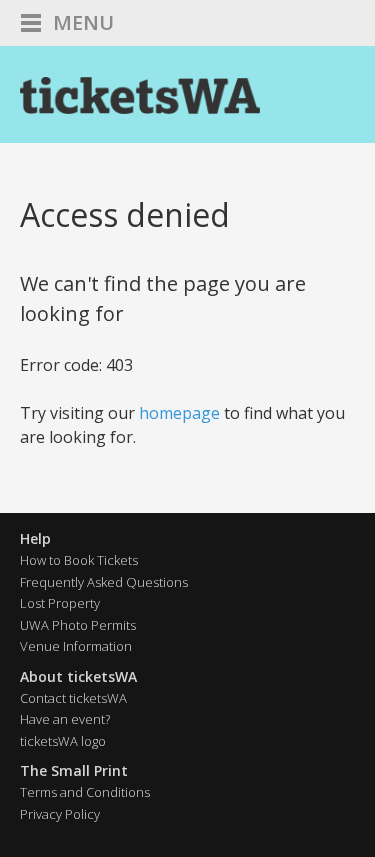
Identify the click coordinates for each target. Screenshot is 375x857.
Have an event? (65, 719)
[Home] (140, 95)
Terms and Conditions (85, 792)
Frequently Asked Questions (104, 582)
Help (35, 538)
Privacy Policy (60, 814)
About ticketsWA (78, 676)
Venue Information (76, 646)
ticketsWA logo (63, 741)
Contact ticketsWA (73, 698)
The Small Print (74, 770)
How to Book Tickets (79, 560)
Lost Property (60, 603)
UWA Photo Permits (78, 625)
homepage (179, 413)
